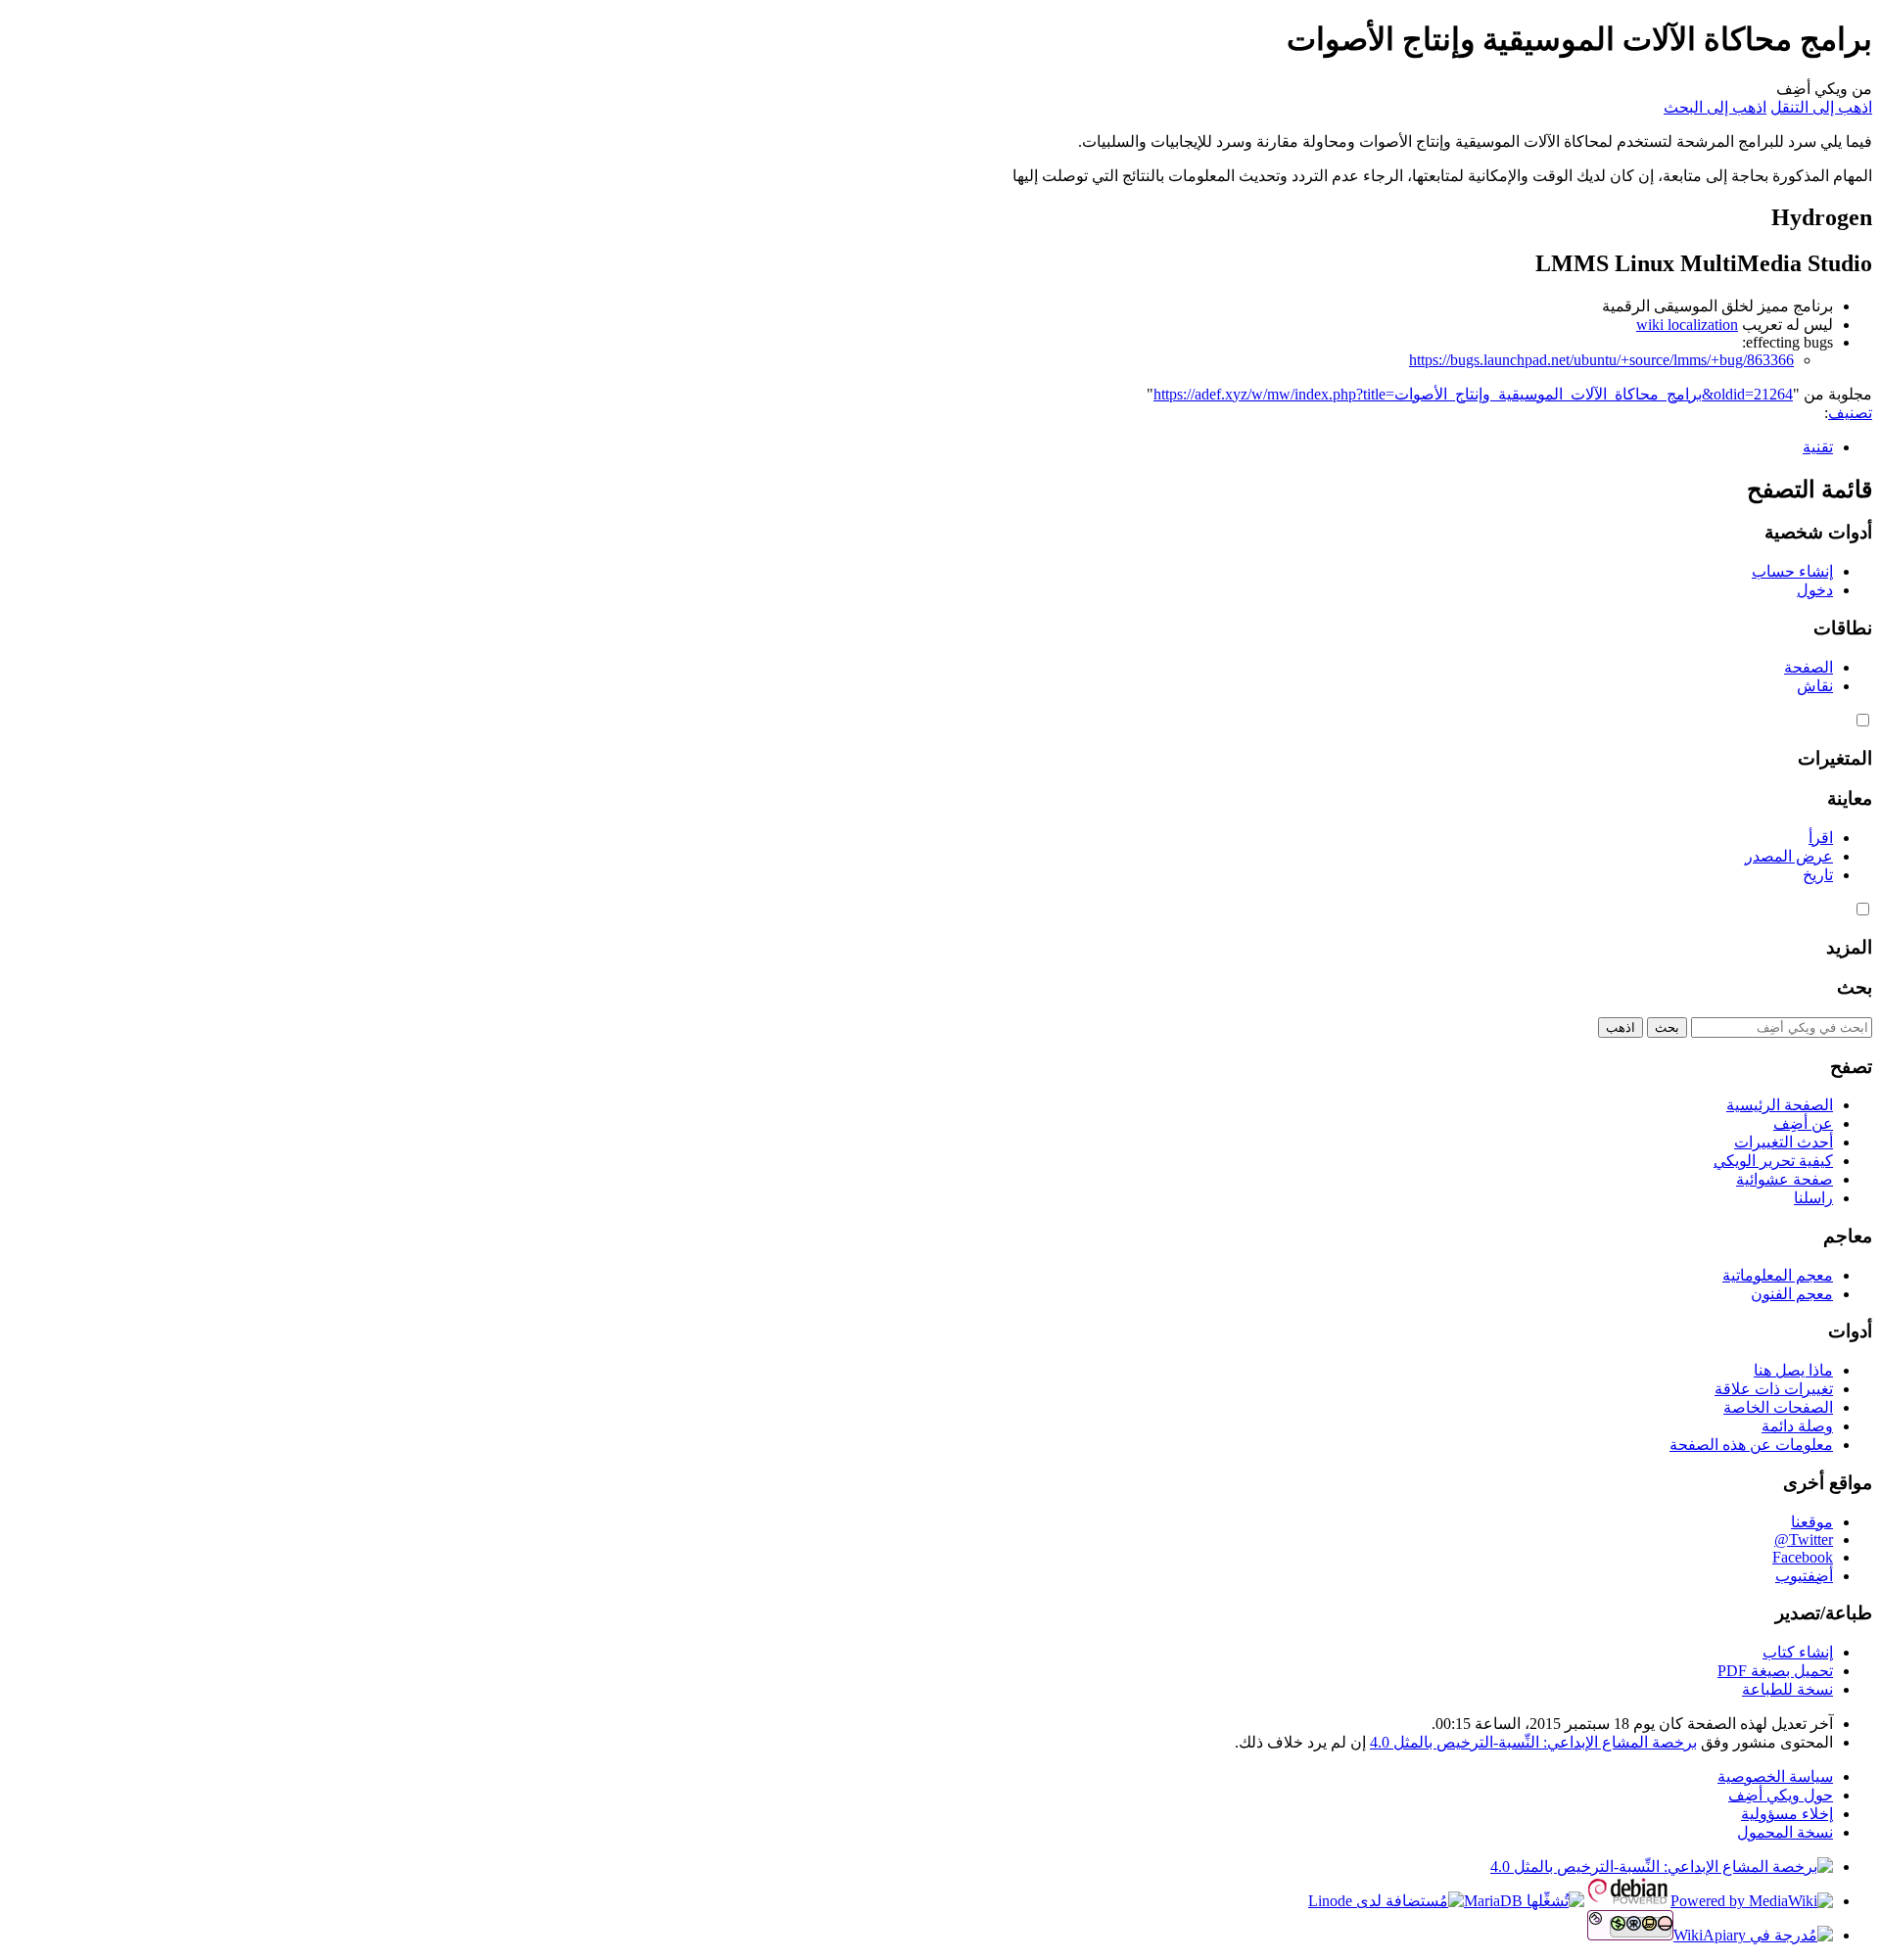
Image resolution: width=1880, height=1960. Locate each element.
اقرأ (1821, 838)
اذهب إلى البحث (1715, 107)
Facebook (1803, 1557)
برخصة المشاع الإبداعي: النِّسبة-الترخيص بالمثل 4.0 (1533, 1742)
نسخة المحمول (1785, 1832)
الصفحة (1809, 667)
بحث (1855, 987)
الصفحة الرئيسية (1780, 1105)
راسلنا (1813, 1198)
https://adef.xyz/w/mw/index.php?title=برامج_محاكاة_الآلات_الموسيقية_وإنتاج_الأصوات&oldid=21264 (1473, 394)
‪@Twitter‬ (1804, 1540)
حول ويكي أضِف (1781, 1795)
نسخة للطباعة (1787, 1689)
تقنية (1818, 447)
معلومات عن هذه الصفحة (1751, 1445)
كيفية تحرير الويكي (1773, 1161)
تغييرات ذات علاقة (1774, 1389)
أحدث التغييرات (1784, 1142)
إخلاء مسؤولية (1787, 1814)
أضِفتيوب (1804, 1576)
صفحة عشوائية (1785, 1179)
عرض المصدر (1789, 856)
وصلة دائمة (1797, 1426)
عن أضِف (1803, 1123)
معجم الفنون (1792, 1294)
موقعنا (1812, 1522)
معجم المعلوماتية (1778, 1275)
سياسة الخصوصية (1775, 1776)
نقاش (1815, 686)
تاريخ (1818, 875)
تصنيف (1850, 413)
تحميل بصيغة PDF (1775, 1671)
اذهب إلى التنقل (1821, 107)
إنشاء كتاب (1798, 1652)
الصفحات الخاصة (1778, 1407)
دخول (1815, 590)
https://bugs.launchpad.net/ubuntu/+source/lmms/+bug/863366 (1601, 360)
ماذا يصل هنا (1793, 1370)
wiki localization (1687, 325)
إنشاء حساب (1792, 571)
